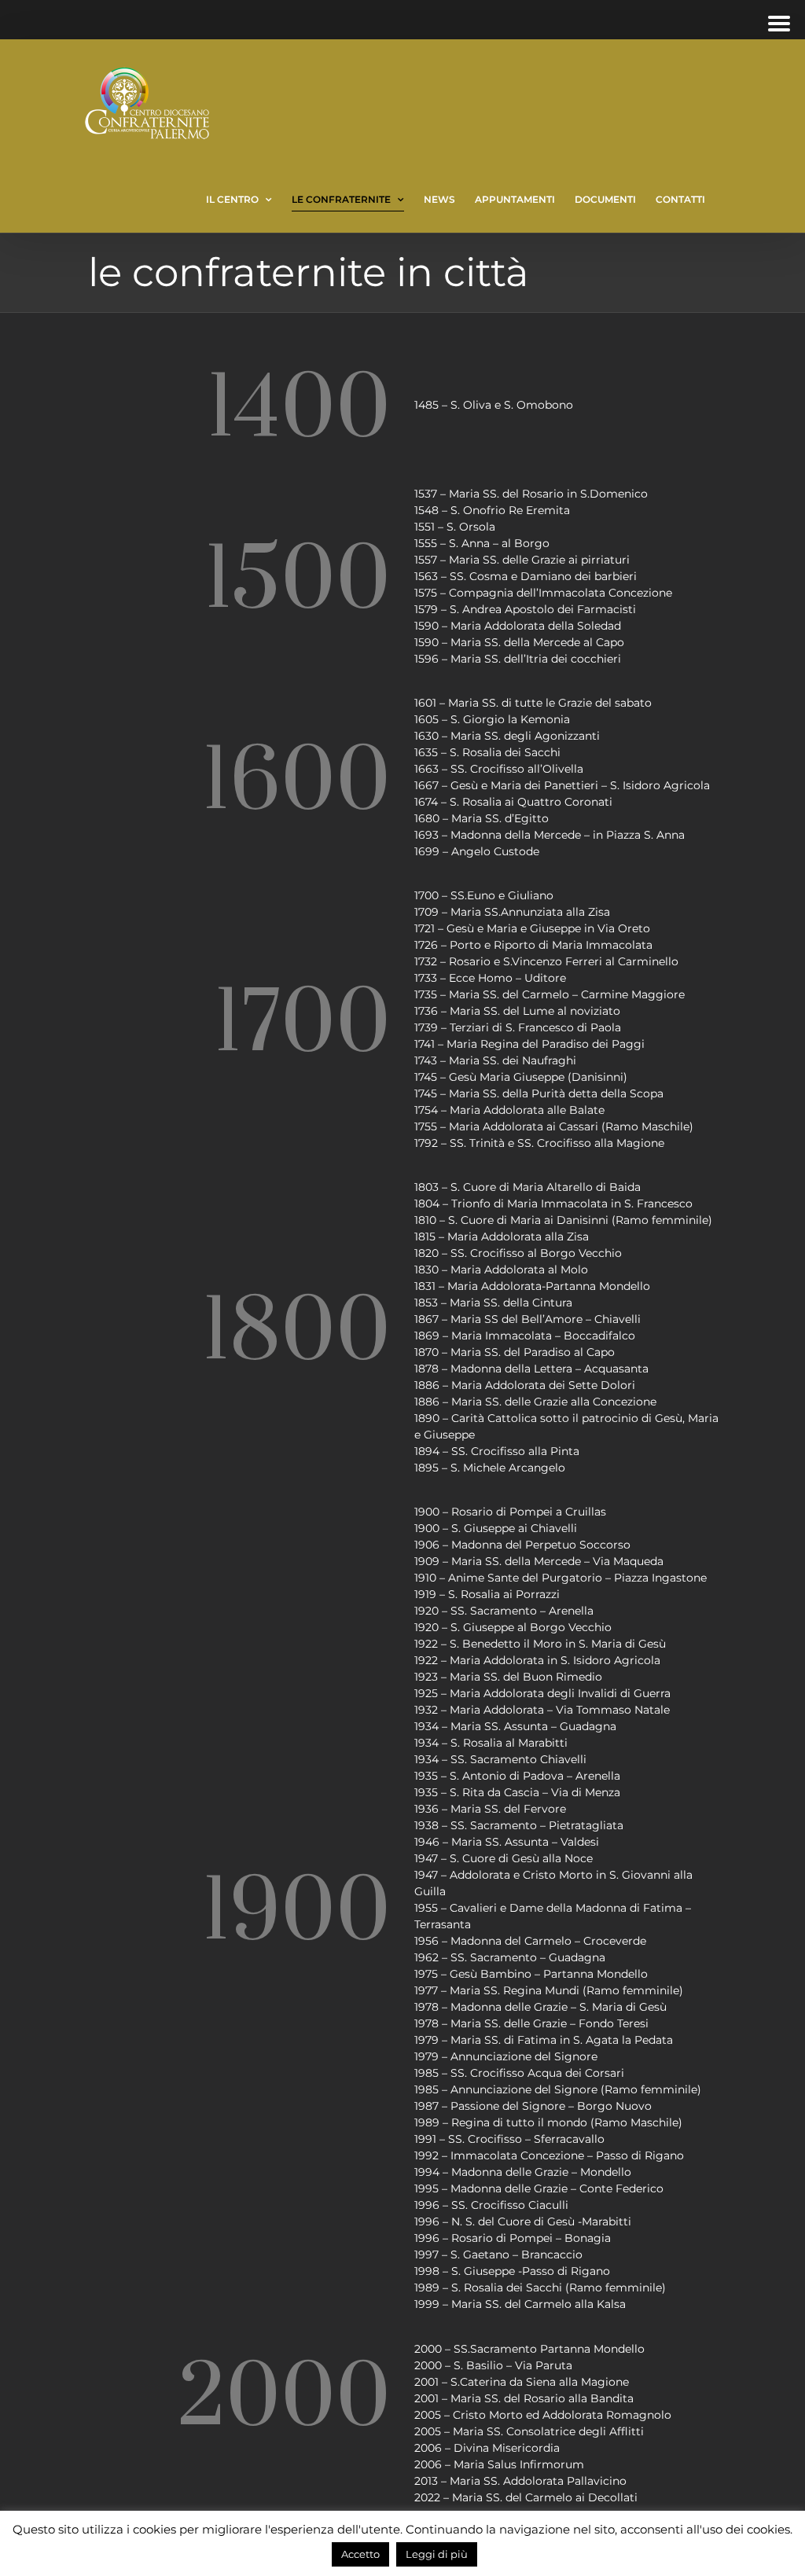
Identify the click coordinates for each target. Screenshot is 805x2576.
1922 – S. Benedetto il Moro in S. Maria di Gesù (540, 1644)
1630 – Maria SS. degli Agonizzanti (507, 736)
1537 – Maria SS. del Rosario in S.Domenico (531, 494)
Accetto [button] (360, 2554)
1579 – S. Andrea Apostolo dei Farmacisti (525, 609)
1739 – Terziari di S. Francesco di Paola (518, 1027)
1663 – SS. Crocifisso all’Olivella (499, 769)
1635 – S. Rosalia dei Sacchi (487, 752)
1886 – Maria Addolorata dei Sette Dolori (525, 1385)
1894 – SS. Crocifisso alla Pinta (497, 1451)
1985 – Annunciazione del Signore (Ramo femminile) (558, 2089)
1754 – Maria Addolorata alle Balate (509, 1110)
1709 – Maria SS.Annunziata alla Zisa (512, 912)
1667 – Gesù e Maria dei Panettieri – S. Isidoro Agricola (562, 785)
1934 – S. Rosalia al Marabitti (491, 1743)
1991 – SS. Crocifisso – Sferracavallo (509, 2139)
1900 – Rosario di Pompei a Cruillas (510, 1512)
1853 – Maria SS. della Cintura (493, 1303)
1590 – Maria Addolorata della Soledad (518, 626)
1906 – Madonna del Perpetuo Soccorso (522, 1545)
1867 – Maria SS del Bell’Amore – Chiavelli (527, 1319)
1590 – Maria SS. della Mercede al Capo (519, 642)
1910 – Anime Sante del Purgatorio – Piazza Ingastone (561, 1578)
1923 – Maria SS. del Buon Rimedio (508, 1677)
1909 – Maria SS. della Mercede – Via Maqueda (539, 1561)
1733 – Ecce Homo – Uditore (490, 978)
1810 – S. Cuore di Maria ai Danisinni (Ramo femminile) (563, 1220)
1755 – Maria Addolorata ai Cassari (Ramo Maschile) (554, 1126)
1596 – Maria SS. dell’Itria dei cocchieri (518, 659)
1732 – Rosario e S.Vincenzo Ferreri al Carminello (546, 961)
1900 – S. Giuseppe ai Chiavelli (496, 1528)
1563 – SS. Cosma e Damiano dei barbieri (526, 576)
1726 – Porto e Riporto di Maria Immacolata (533, 945)
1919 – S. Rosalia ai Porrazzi (487, 1594)
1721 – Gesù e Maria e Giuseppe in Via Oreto (532, 928)
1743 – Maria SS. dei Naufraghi (495, 1060)
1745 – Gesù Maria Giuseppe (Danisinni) (521, 1077)
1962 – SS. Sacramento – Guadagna (510, 1957)
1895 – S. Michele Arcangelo (490, 1468)
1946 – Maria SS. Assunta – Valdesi (507, 1842)
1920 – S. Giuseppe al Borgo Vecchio (513, 1627)
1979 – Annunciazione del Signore (506, 2056)
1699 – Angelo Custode (477, 851)
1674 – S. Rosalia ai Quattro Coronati (513, 802)
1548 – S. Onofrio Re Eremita (492, 510)
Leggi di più (437, 2554)
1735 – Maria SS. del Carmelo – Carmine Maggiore (550, 994)
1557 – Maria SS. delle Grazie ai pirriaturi (522, 560)
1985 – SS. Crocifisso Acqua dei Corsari (519, 2073)
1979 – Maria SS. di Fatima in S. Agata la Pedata (544, 2040)
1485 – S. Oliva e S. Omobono (494, 405)
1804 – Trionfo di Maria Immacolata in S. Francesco (553, 1203)
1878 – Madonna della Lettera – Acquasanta (531, 1369)
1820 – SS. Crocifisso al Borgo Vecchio (518, 1253)
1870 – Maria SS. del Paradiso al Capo (515, 1352)
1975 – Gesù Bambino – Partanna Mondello (531, 1974)
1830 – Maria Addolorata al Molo (501, 1270)
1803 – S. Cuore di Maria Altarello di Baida (527, 1187)
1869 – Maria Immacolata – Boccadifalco (525, 1336)
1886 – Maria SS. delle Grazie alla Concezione (535, 1402)
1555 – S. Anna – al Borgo (482, 543)
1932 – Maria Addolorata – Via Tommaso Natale (542, 1710)
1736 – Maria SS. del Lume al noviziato (517, 1011)
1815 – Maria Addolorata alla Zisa (502, 1237)
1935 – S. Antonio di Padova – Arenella (517, 1776)
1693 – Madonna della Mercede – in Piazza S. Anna (550, 835)
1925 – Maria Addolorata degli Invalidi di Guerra (542, 1693)
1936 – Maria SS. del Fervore (490, 1809)
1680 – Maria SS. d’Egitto (482, 818)
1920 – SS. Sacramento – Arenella (504, 1611)
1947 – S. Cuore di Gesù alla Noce (504, 1858)
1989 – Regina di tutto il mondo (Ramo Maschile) (548, 2122)
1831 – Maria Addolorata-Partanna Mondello (532, 1286)
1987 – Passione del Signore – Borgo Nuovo (533, 2106)
